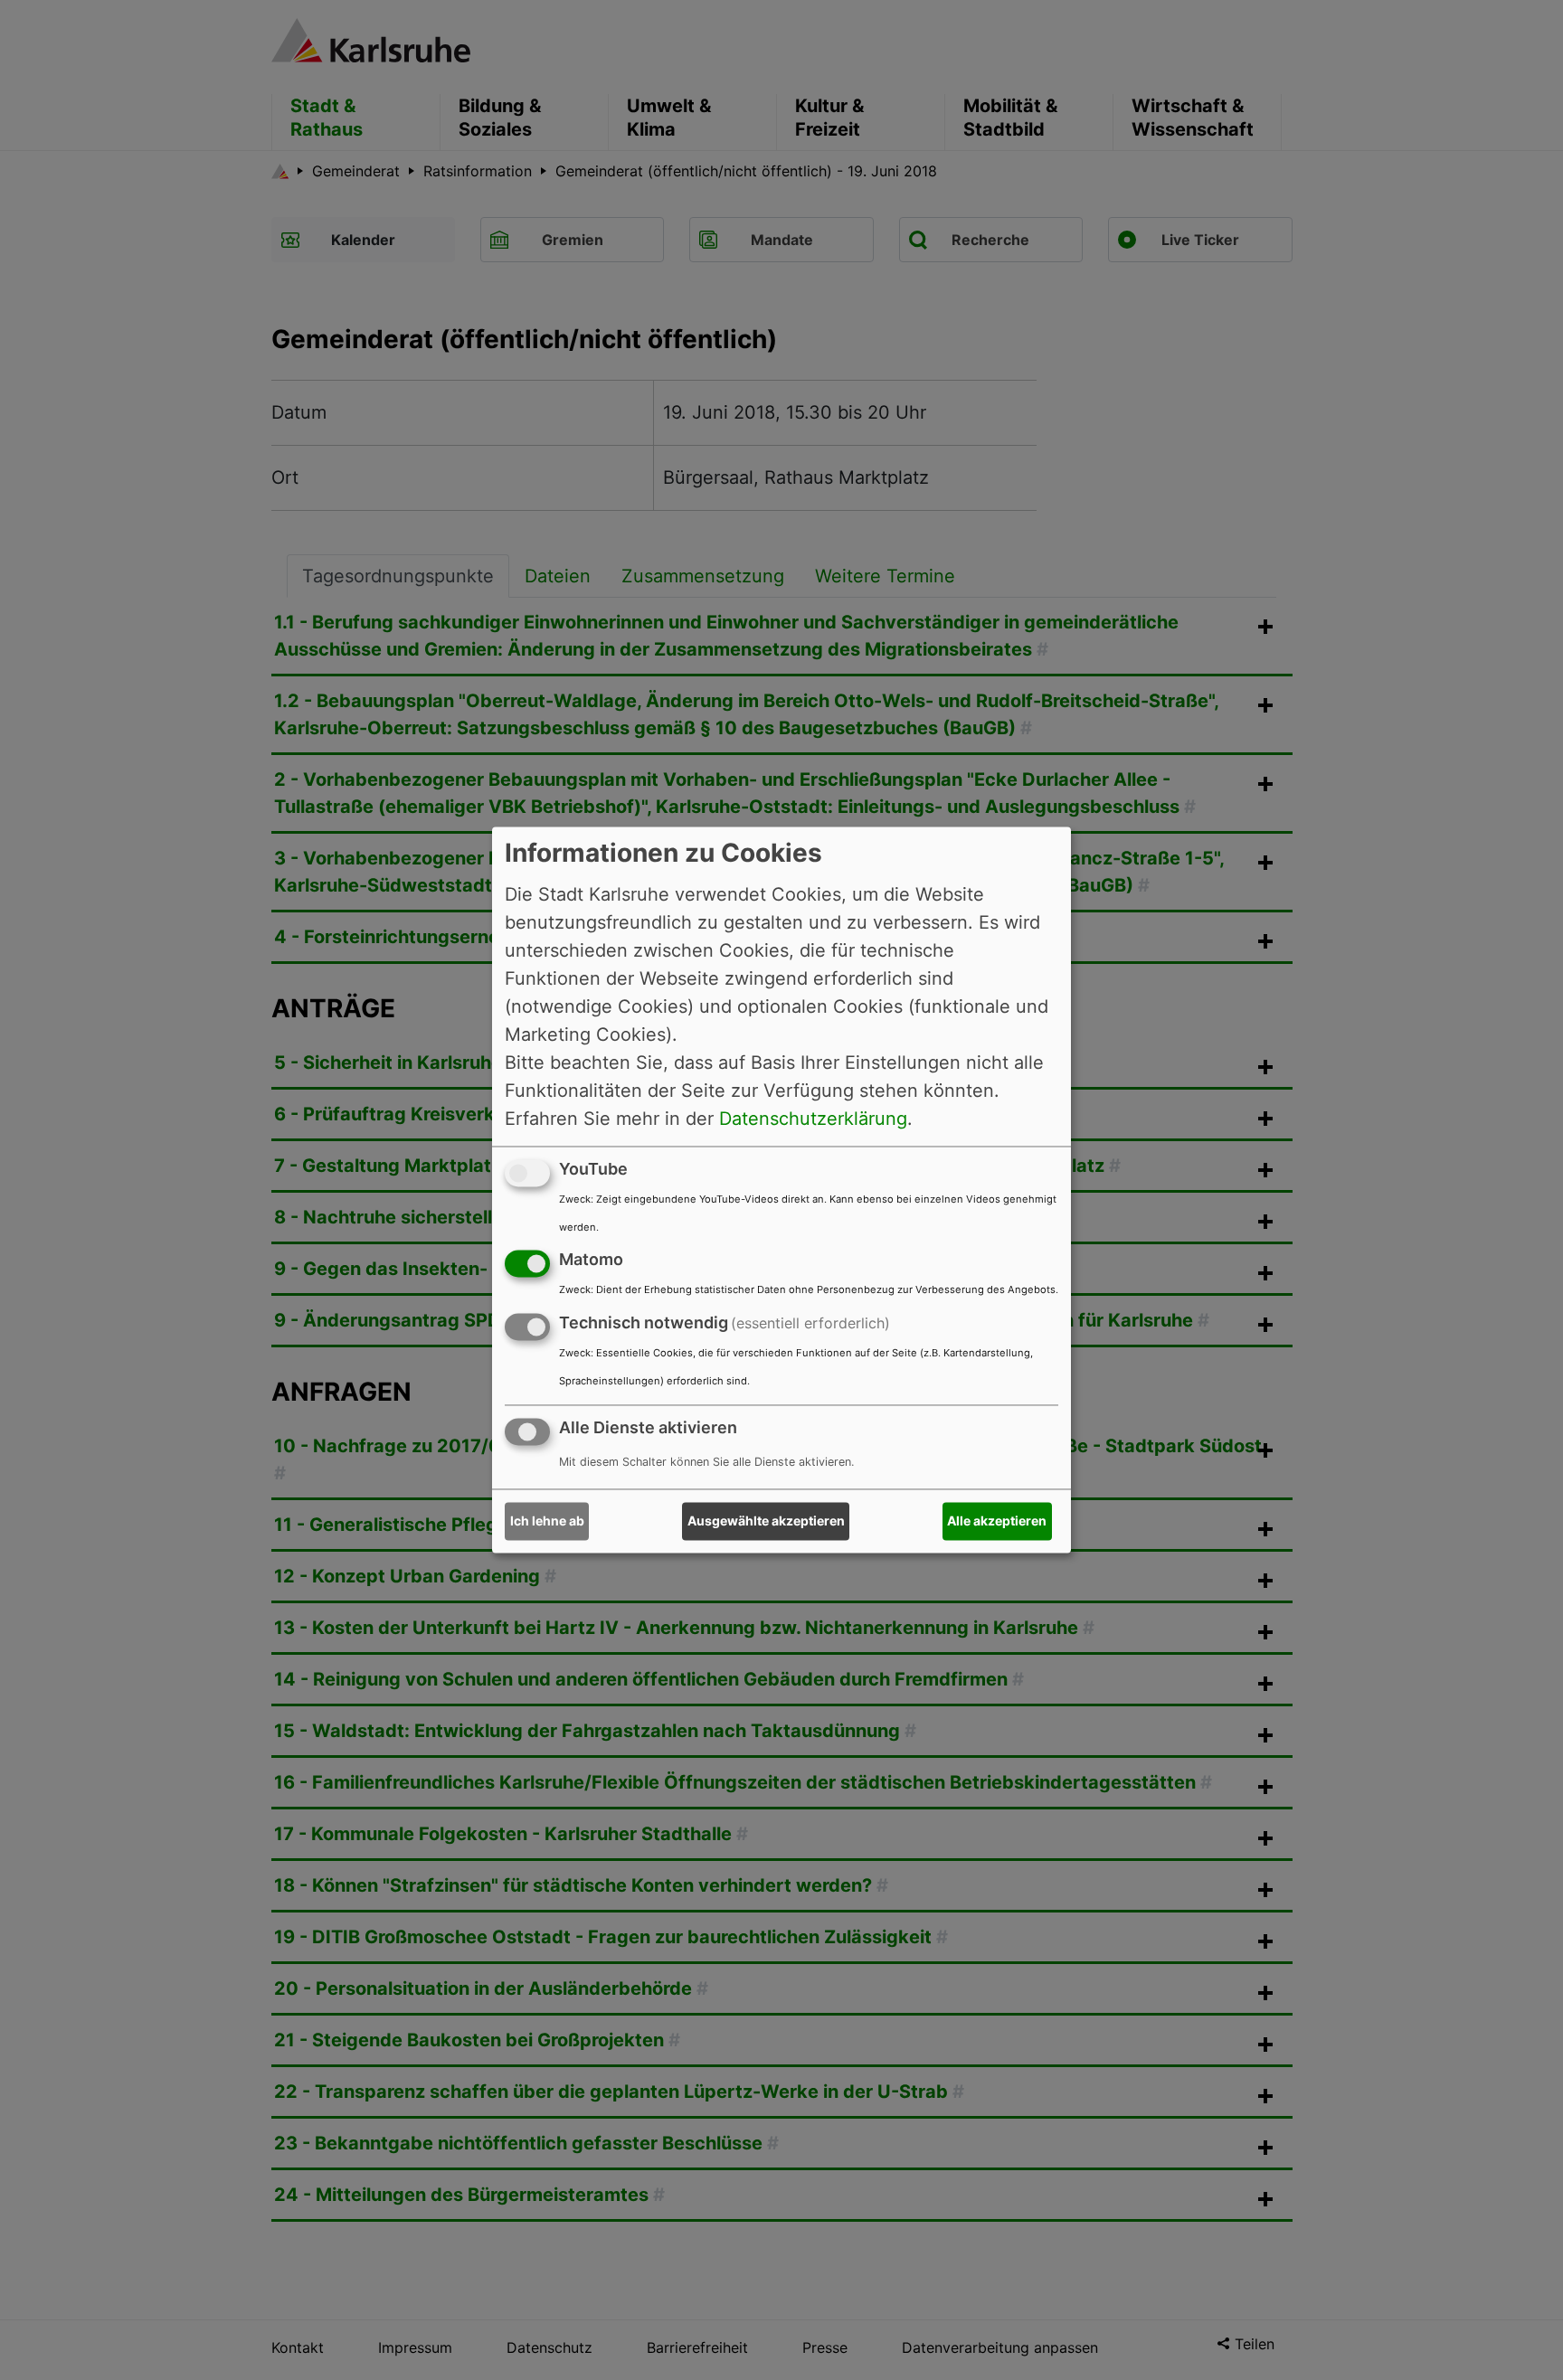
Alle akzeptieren (997, 1521)
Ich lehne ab (547, 1521)
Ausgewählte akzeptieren (766, 1521)
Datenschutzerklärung (813, 1119)
